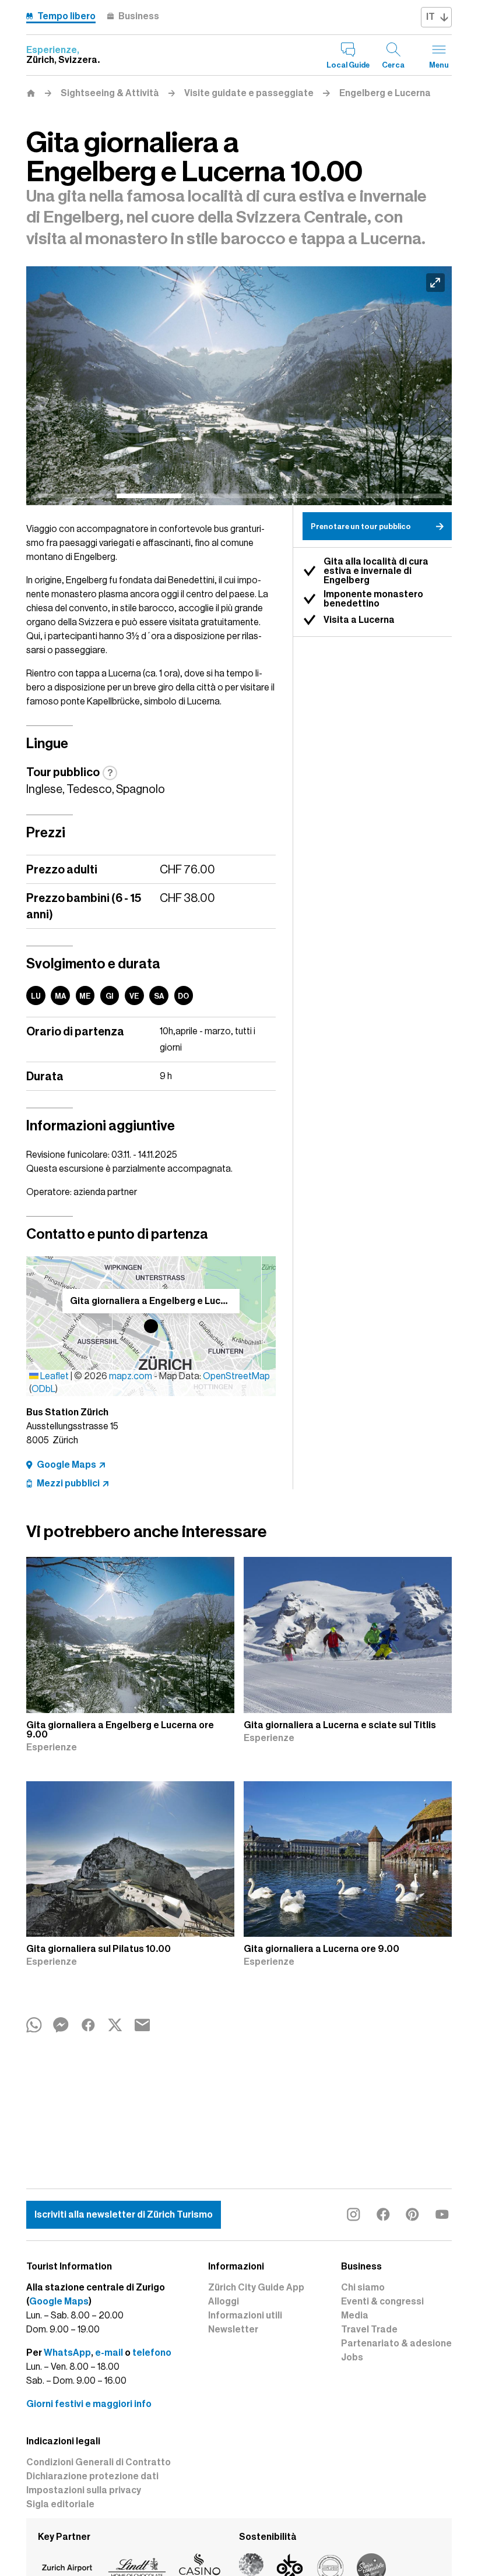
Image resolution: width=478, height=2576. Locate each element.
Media (355, 2316)
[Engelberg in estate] (248, 386)
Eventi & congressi (382, 2302)
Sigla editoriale (60, 2504)
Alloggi (224, 2302)
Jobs (352, 2357)
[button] (151, 1326)
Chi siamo (363, 2288)
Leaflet (54, 1376)
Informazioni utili (245, 2316)
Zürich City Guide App (256, 2288)
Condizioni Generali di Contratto (99, 2462)
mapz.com (131, 1376)
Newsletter (233, 2330)
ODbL (43, 1389)
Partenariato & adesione (396, 2344)
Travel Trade (369, 2330)
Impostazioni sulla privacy (84, 2490)
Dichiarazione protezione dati (92, 2476)
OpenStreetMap (236, 1376)
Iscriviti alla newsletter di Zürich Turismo (124, 2215)
